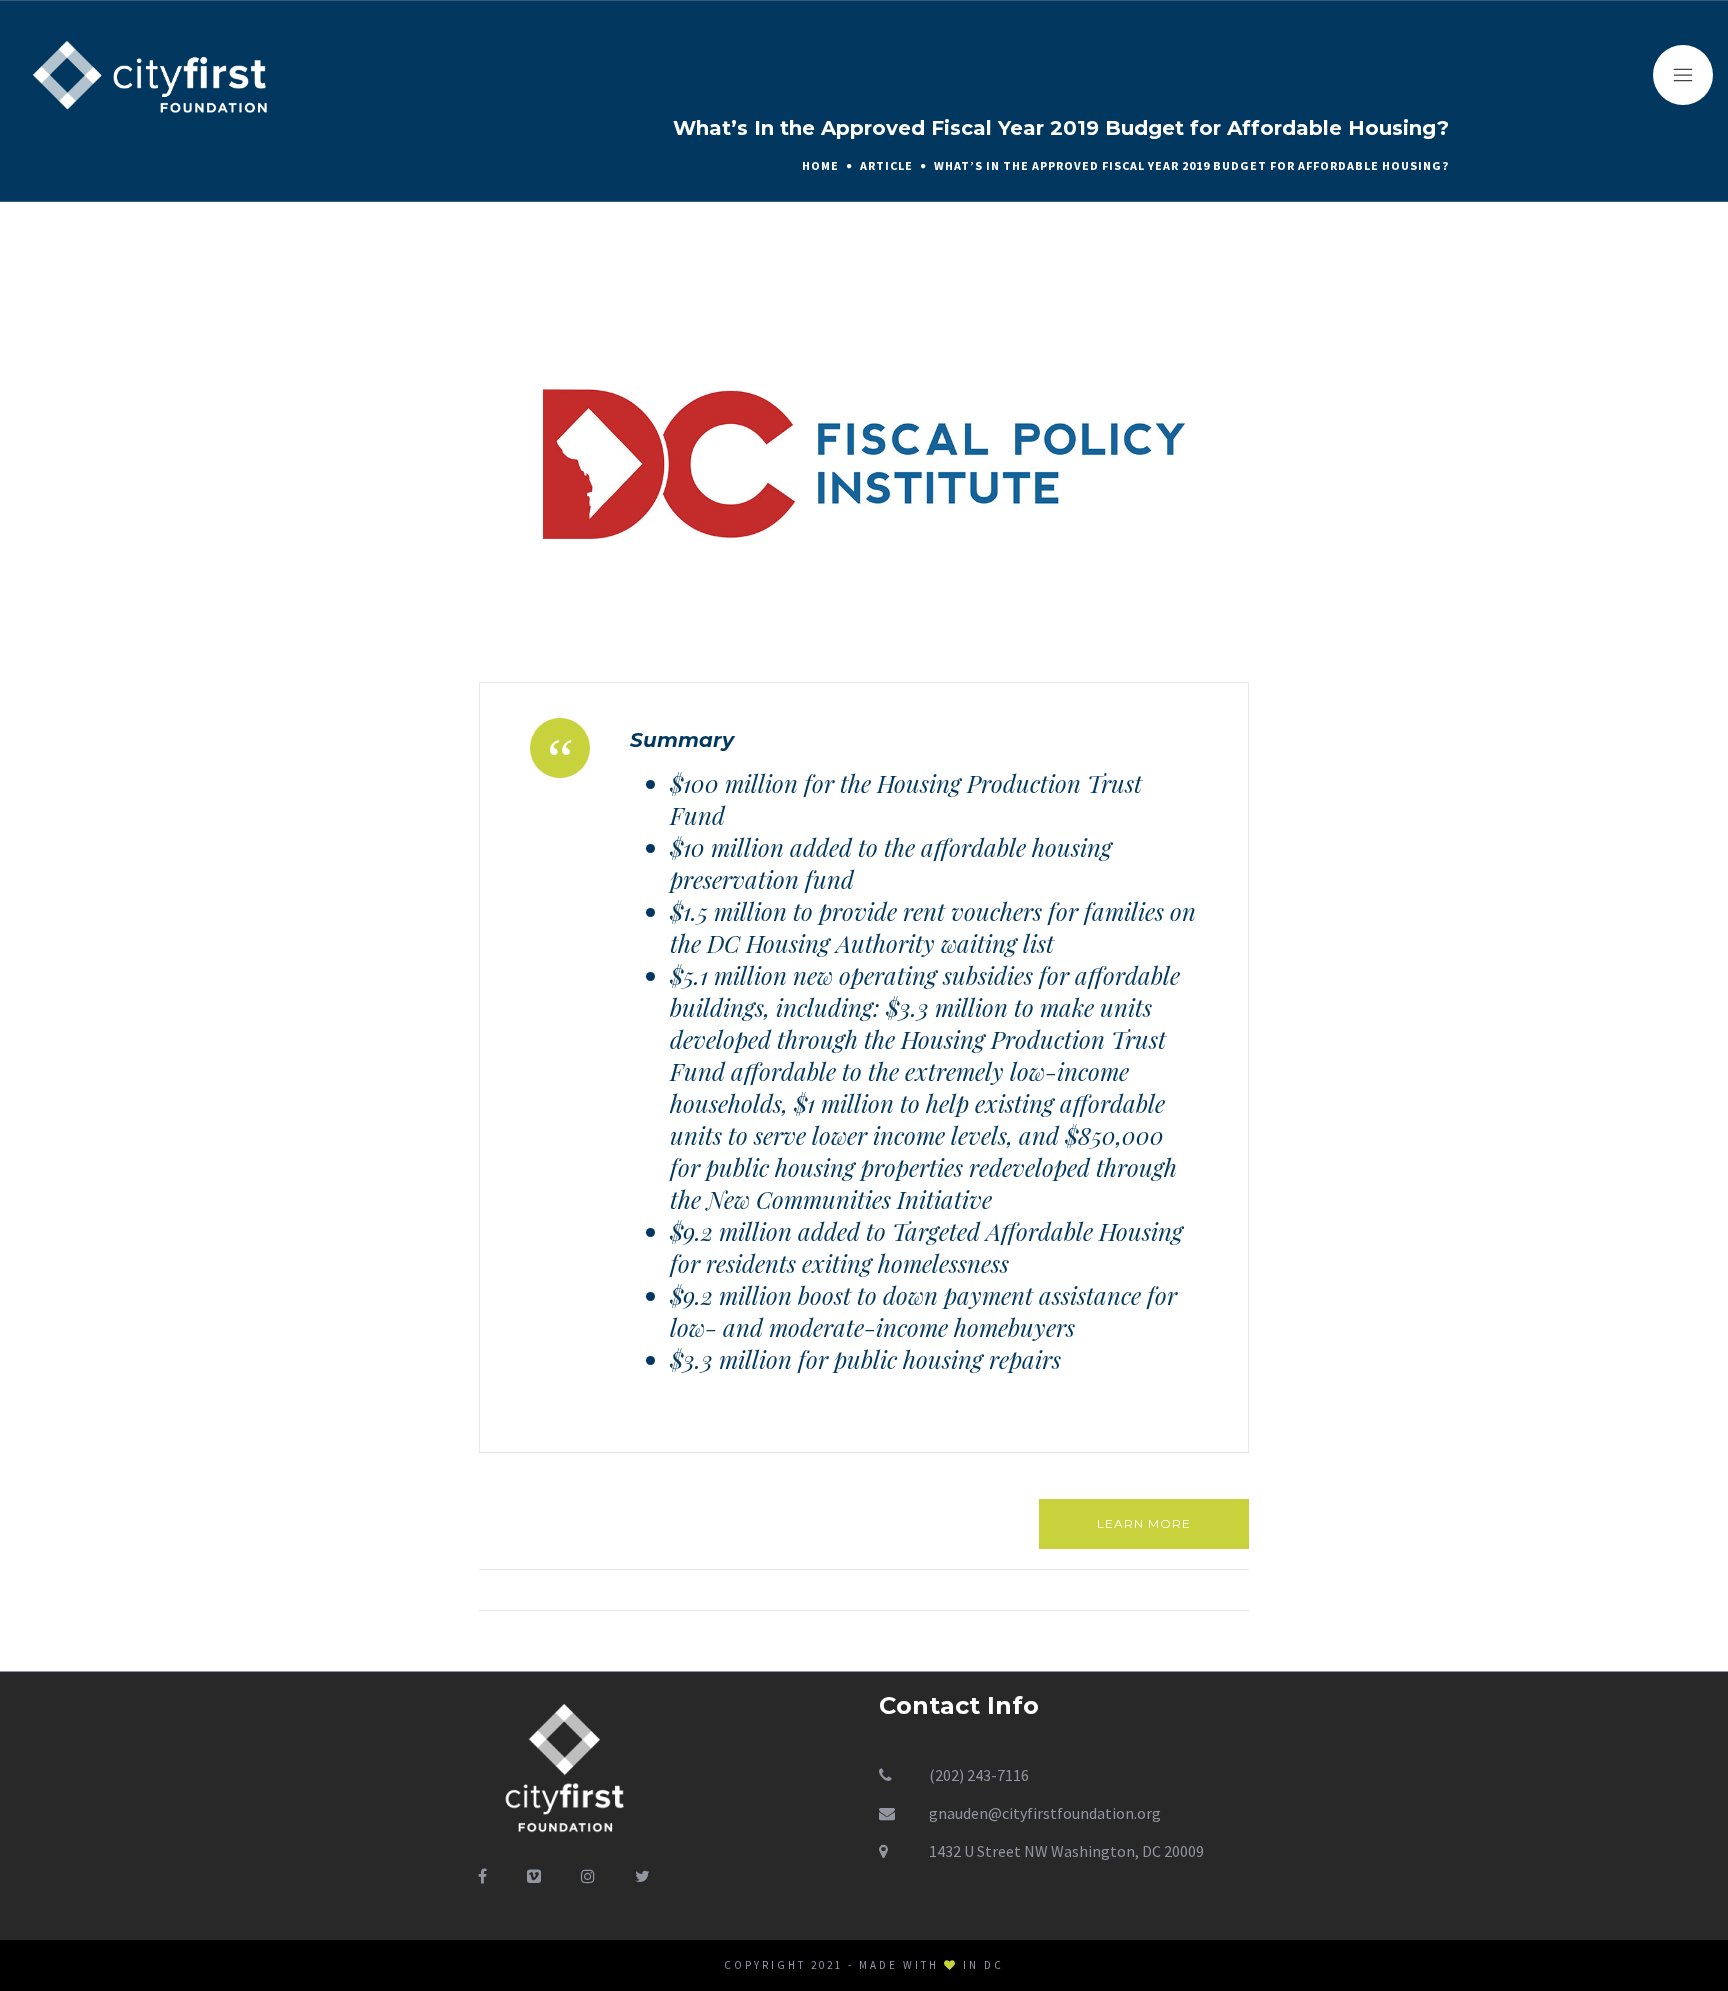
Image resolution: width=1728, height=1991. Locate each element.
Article (886, 165)
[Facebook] (482, 1876)
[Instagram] (588, 1876)
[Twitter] (642, 1876)
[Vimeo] (534, 1876)
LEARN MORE (1144, 1523)
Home (820, 165)
